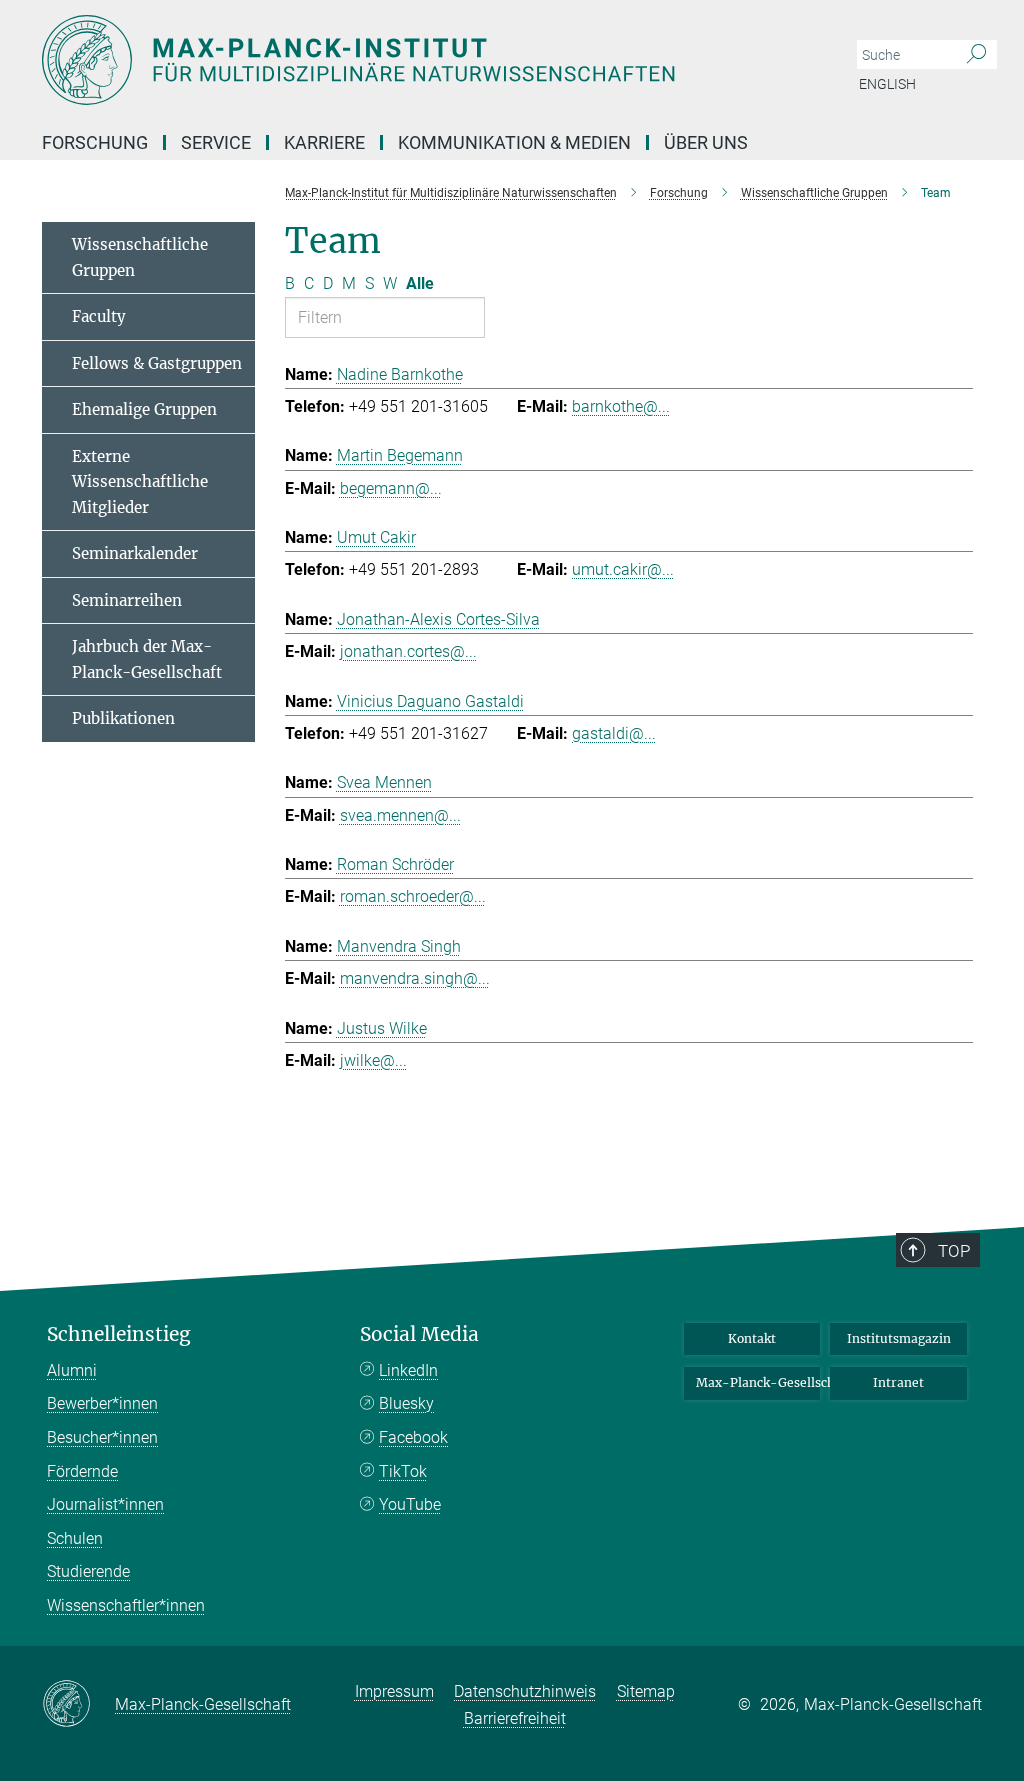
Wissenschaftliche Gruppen (140, 257)
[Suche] (976, 55)
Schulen (75, 1538)
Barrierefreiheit (515, 1718)
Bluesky (406, 1403)
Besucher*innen (102, 1437)
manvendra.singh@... (415, 978)
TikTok (403, 1471)
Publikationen (123, 718)
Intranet (898, 1382)
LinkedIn (408, 1370)
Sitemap (646, 1691)
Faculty (99, 316)
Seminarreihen (127, 600)
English (887, 84)
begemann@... (391, 488)
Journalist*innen (105, 1504)
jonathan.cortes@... (408, 651)
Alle (420, 283)
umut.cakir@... (623, 569)
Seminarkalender (135, 553)
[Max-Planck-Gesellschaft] (78, 1705)
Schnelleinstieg (119, 1334)
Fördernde (82, 1471)
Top (954, 1251)
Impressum (394, 1691)
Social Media (419, 1334)
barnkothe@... (621, 406)
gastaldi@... (614, 733)
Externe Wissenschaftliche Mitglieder (140, 482)
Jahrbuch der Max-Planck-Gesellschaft (147, 659)
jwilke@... (373, 1060)
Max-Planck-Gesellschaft (758, 1382)
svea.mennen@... (400, 815)
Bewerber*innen (102, 1403)
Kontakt (752, 1338)
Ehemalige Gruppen (144, 409)
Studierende (88, 1571)
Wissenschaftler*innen (126, 1605)
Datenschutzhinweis (525, 1691)
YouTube (410, 1504)
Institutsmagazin (899, 1338)
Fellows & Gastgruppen (157, 363)
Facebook (413, 1437)
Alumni (72, 1370)
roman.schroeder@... (413, 896)
